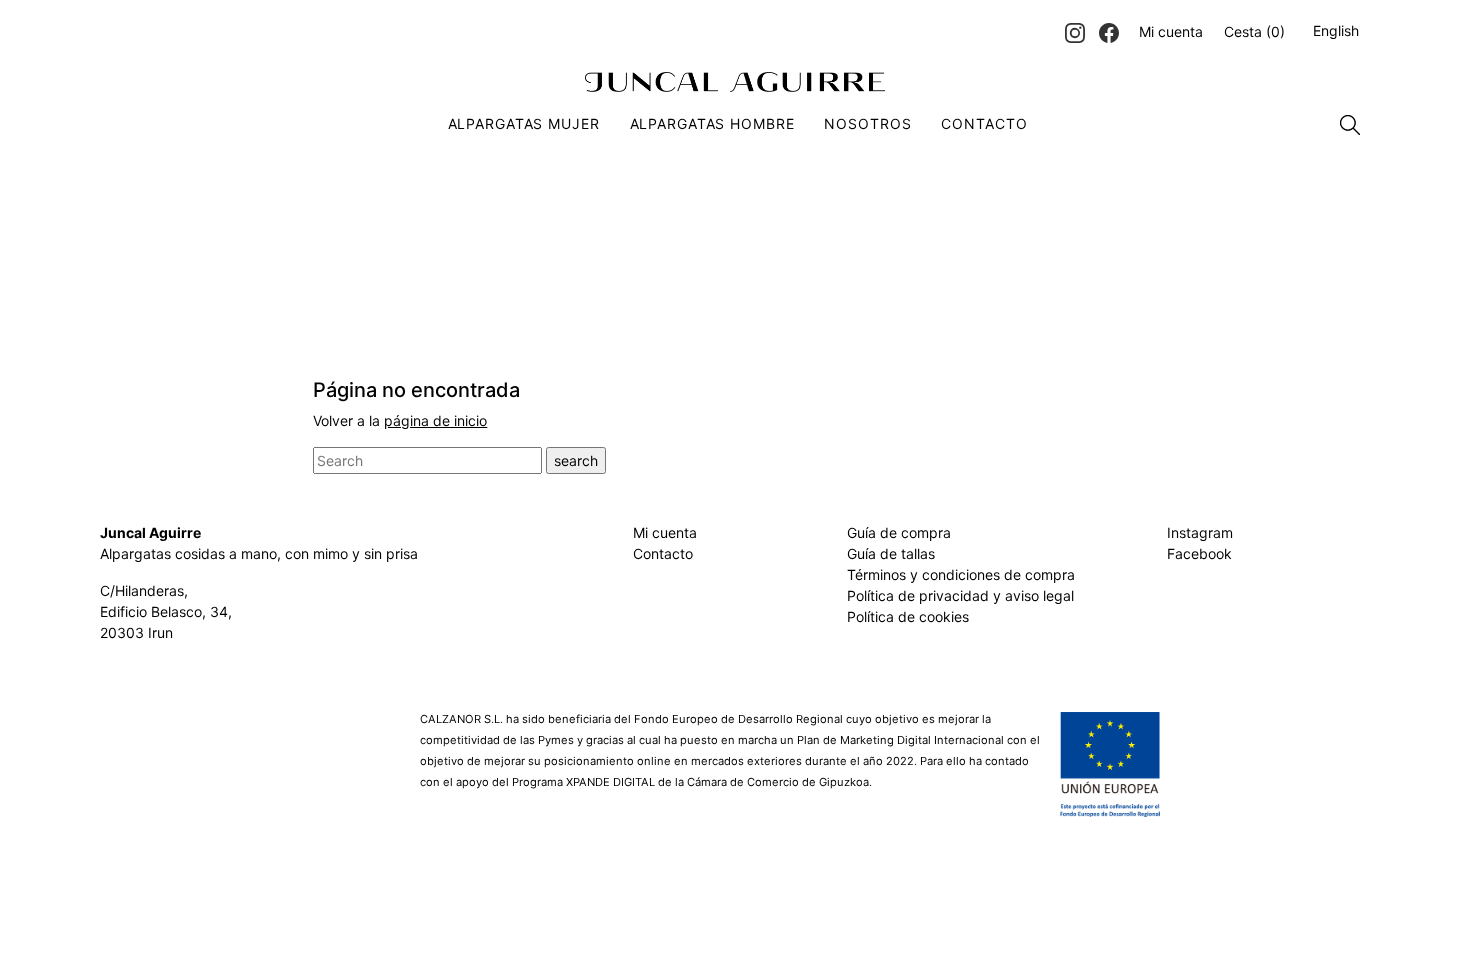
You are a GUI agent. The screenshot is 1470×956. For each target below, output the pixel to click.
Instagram (1200, 532)
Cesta (1254, 31)
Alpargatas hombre (712, 123)
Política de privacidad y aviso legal (960, 595)
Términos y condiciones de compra (961, 574)
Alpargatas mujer (524, 123)
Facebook (1199, 553)
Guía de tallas (891, 553)
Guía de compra (899, 532)
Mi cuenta (1171, 31)
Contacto (984, 123)
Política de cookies (908, 616)
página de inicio (435, 420)
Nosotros (867, 123)
